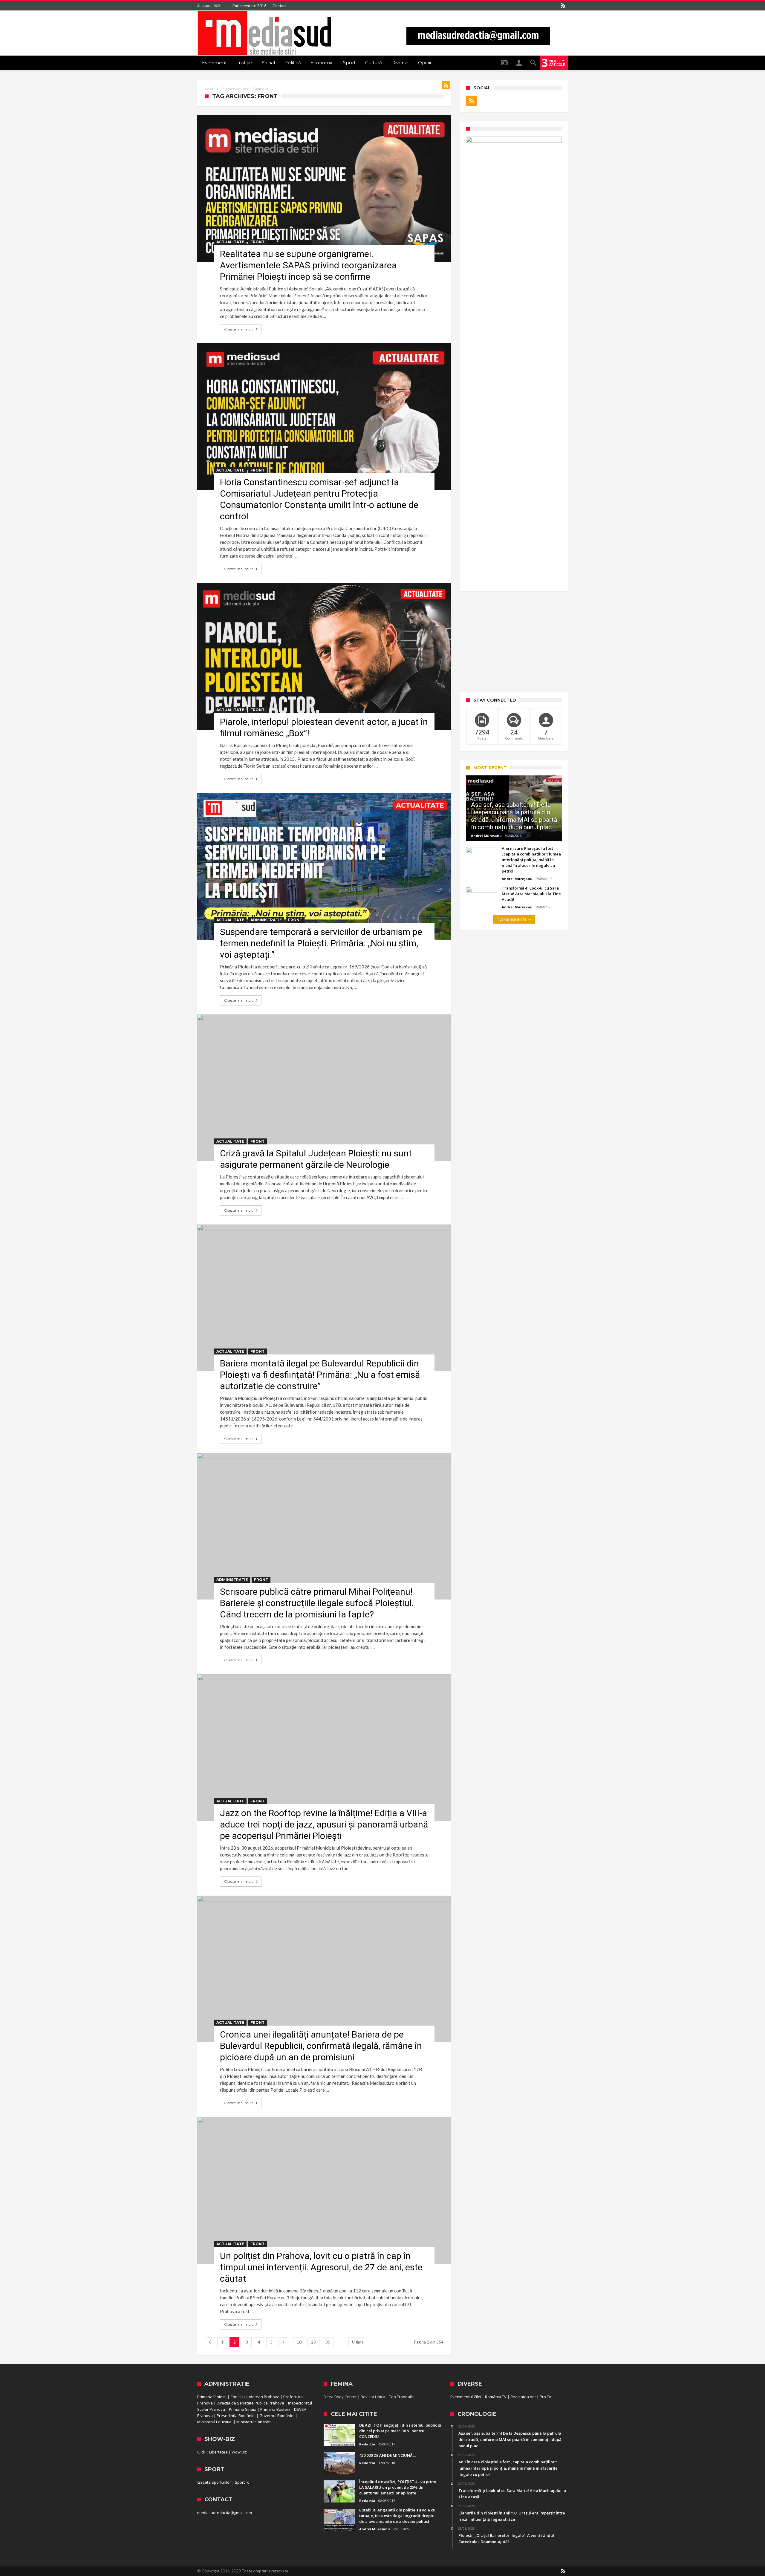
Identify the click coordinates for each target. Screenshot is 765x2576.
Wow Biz (239, 2452)
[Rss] (563, 6)
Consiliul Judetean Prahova (255, 2397)
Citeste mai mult (239, 329)
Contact (280, 6)
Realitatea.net (523, 2397)
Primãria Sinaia (243, 2409)
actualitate (230, 242)
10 (299, 2342)
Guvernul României (277, 2416)
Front (257, 242)
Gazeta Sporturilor (214, 2482)
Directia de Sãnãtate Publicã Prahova (250, 2403)
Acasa (210, 89)
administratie (266, 920)
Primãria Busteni (275, 2409)
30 (328, 2342)
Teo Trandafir (401, 2397)
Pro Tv (545, 2397)
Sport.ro (242, 2482)
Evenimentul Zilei (466, 2397)
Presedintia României (236, 2416)
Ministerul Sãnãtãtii (254, 2422)
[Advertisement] (514, 642)
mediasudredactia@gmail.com (225, 2513)
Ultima (358, 2342)
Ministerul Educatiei (215, 2422)
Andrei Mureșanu (486, 836)
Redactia (367, 2444)
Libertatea (218, 2452)
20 (313, 2342)
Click (201, 2452)
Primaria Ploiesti (212, 2397)
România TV (496, 2397)
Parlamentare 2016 (250, 6)
